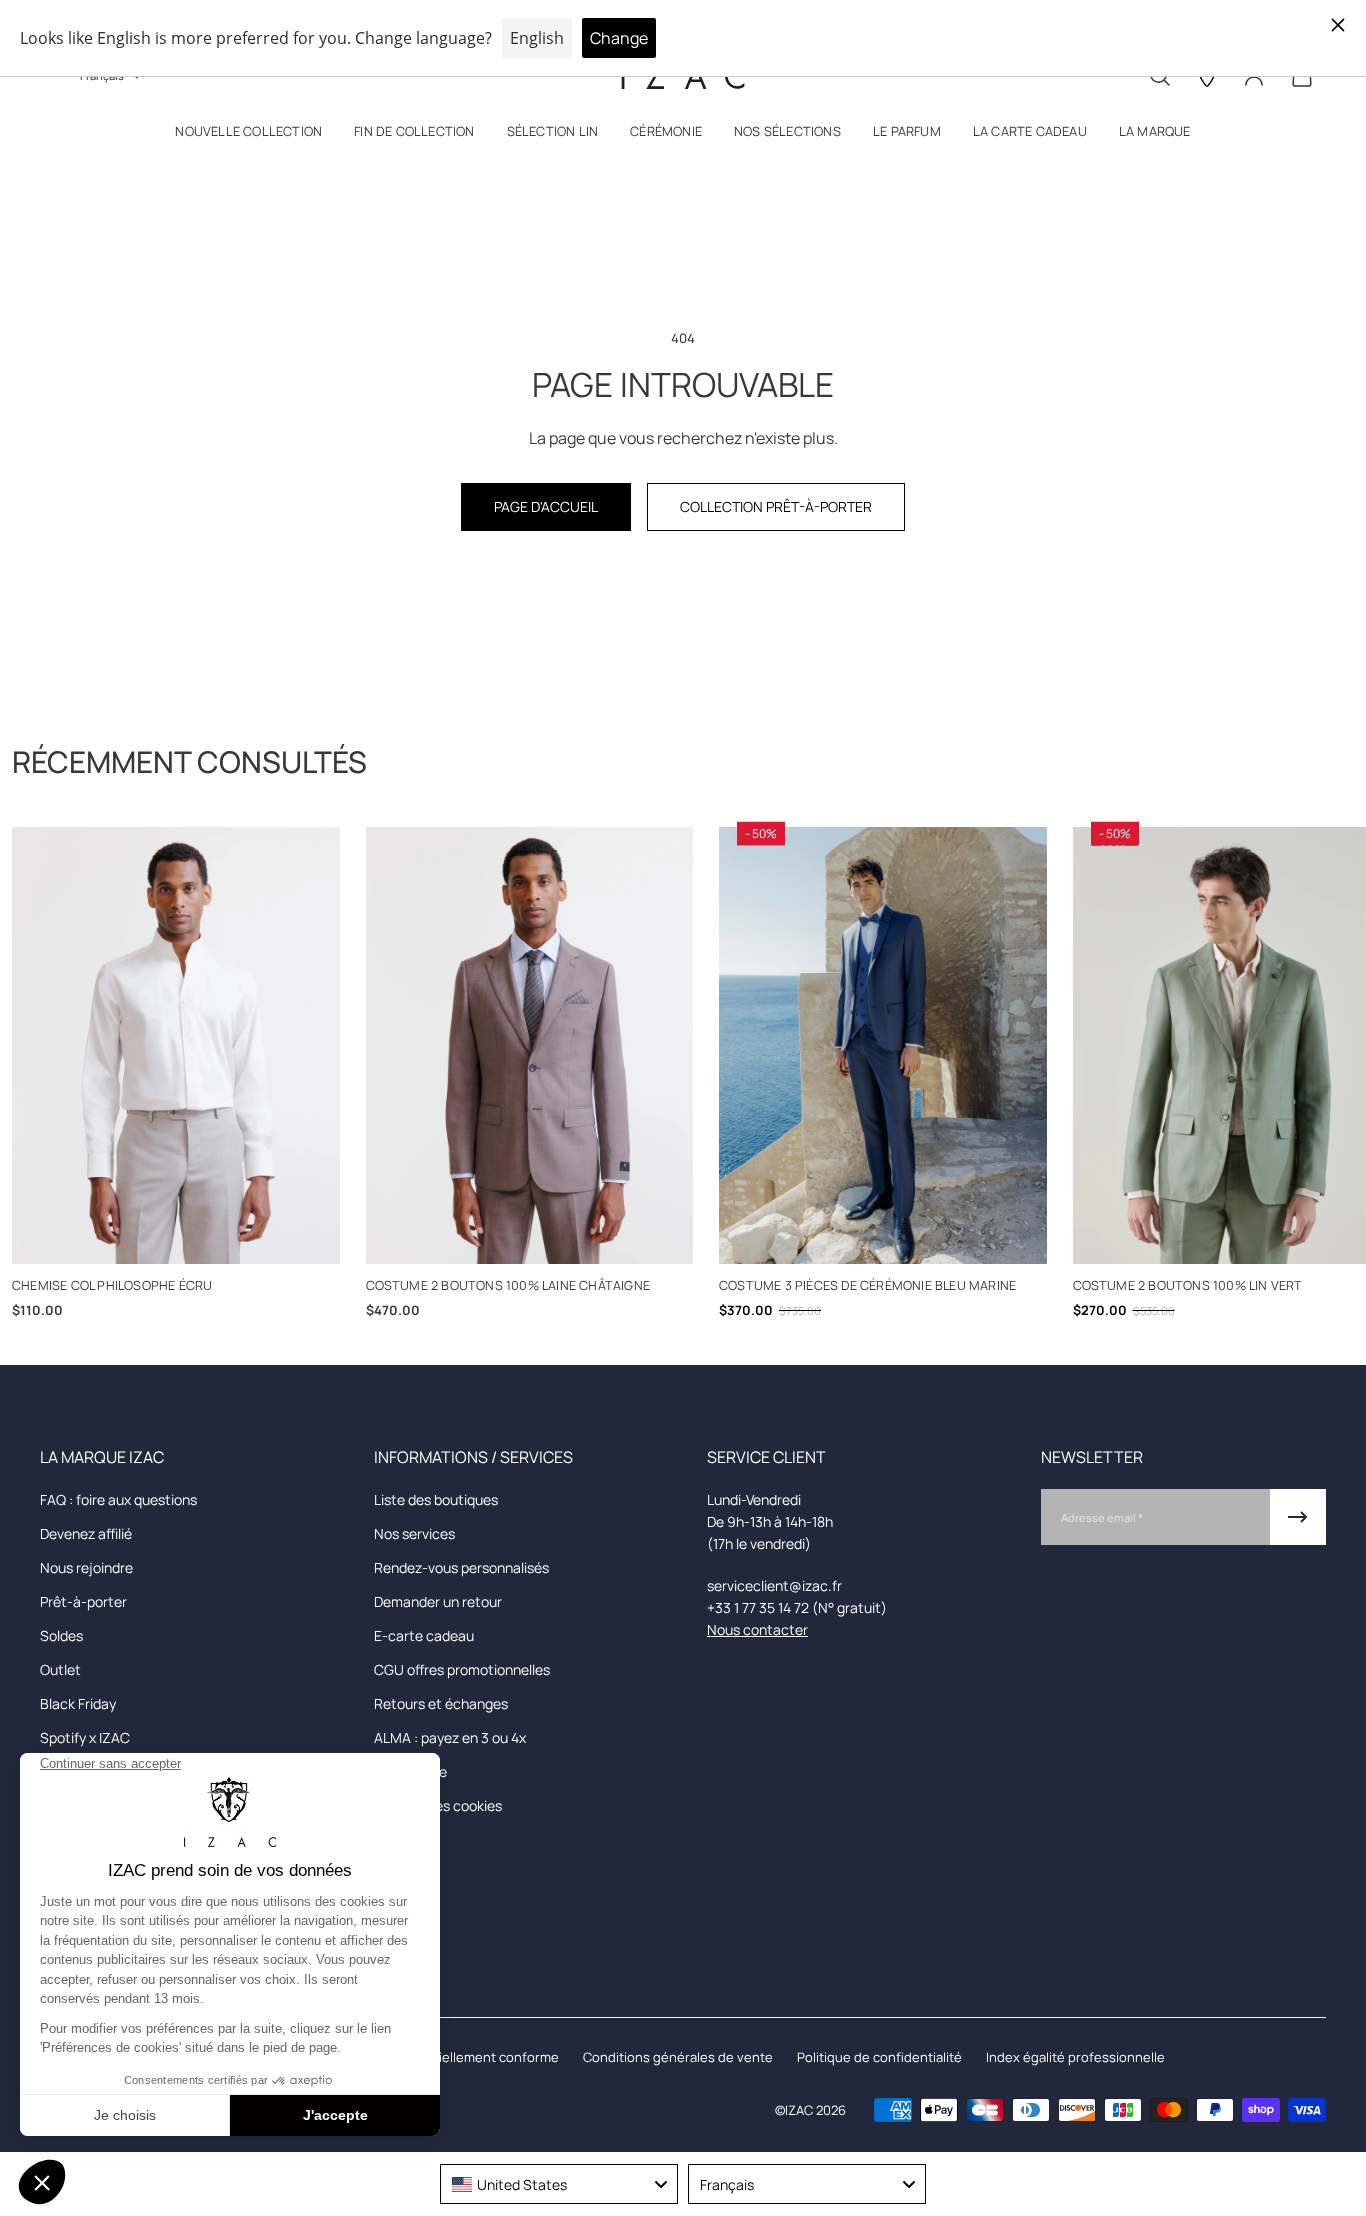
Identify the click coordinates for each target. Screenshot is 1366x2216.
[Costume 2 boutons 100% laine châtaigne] (530, 1045)
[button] (248, 135)
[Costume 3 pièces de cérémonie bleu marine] (883, 1045)
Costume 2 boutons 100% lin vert (1188, 1284)
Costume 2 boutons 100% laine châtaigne (508, 1284)
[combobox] (559, 2184)
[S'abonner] (1298, 1517)
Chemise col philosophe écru (112, 1284)
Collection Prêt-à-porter (776, 506)
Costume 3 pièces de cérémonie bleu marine (867, 1284)
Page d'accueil (546, 506)
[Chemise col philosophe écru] (176, 1045)
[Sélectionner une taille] (175, 1237)
